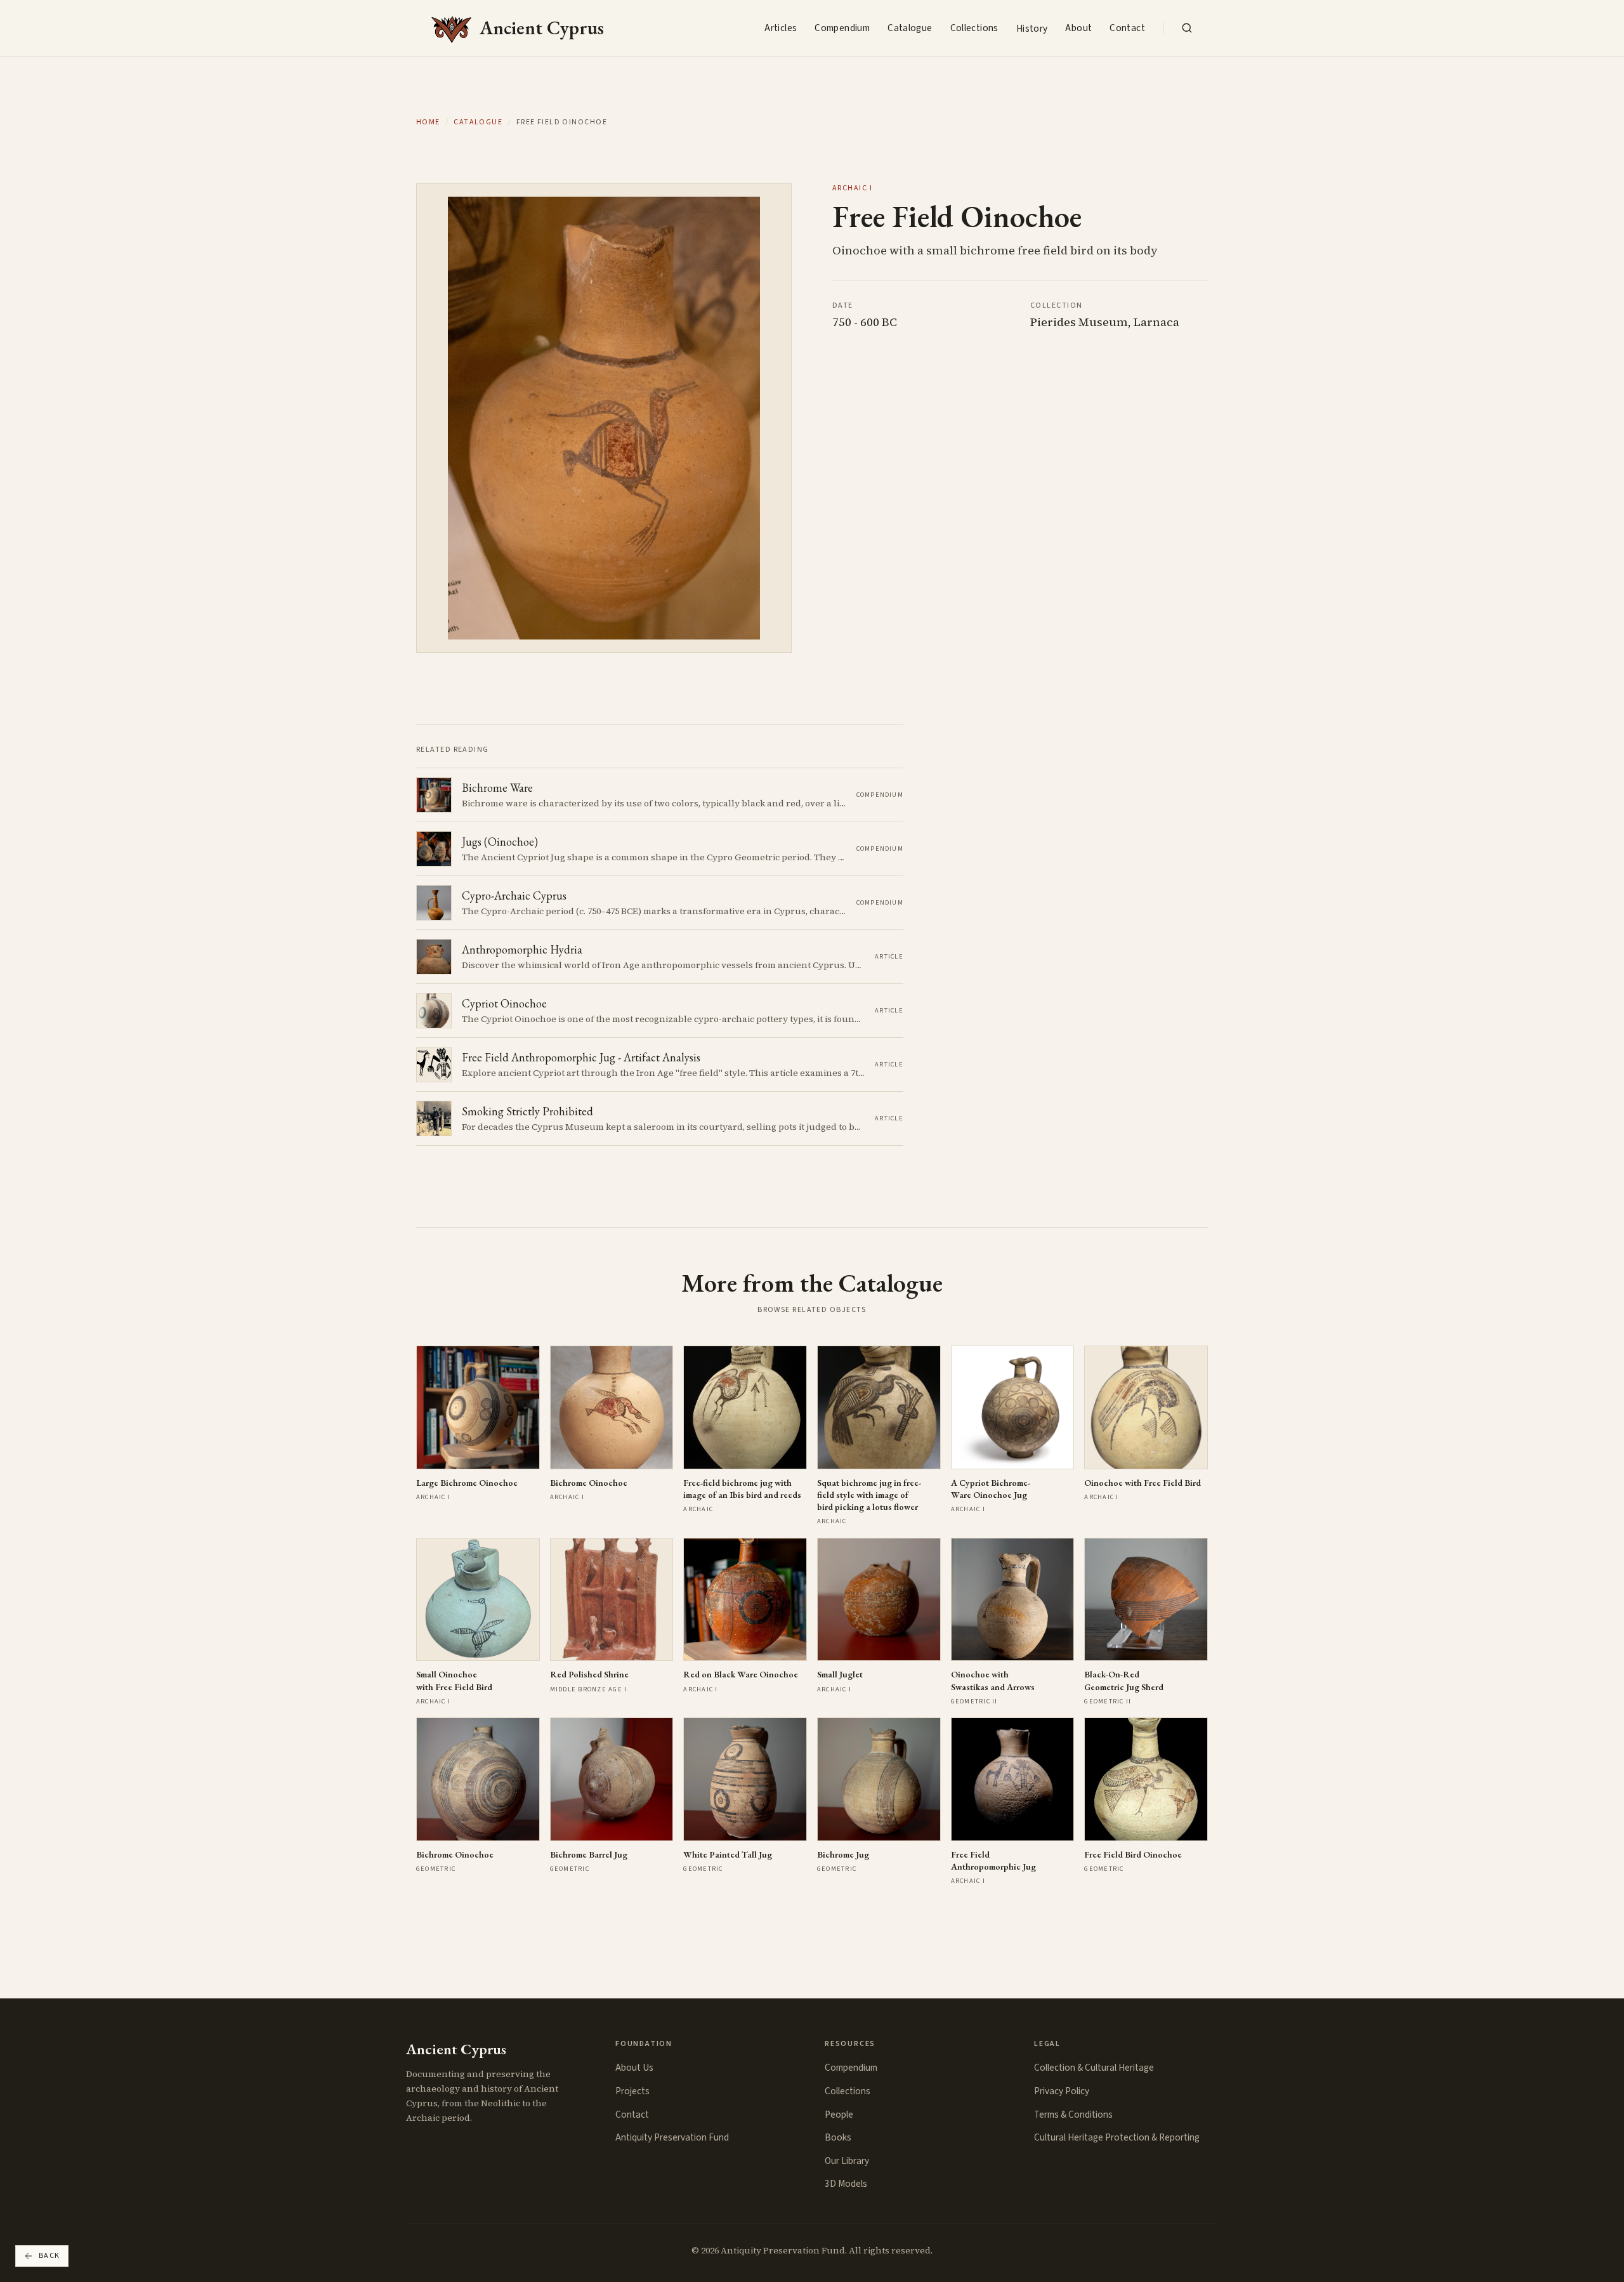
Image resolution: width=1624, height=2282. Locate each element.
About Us (634, 2068)
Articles (781, 28)
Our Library (847, 2161)
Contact (1127, 28)
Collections (974, 28)
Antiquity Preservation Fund (672, 2137)
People (839, 2115)
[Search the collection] (1187, 28)
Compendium (842, 28)
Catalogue (910, 28)
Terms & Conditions (1073, 2115)
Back (49, 2256)
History (1032, 29)
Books (838, 2137)
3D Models (846, 2184)
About (1078, 28)
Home (428, 122)
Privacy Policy (1062, 2091)
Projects (632, 2091)
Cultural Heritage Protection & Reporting (1117, 2137)
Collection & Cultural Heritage (1094, 2068)
